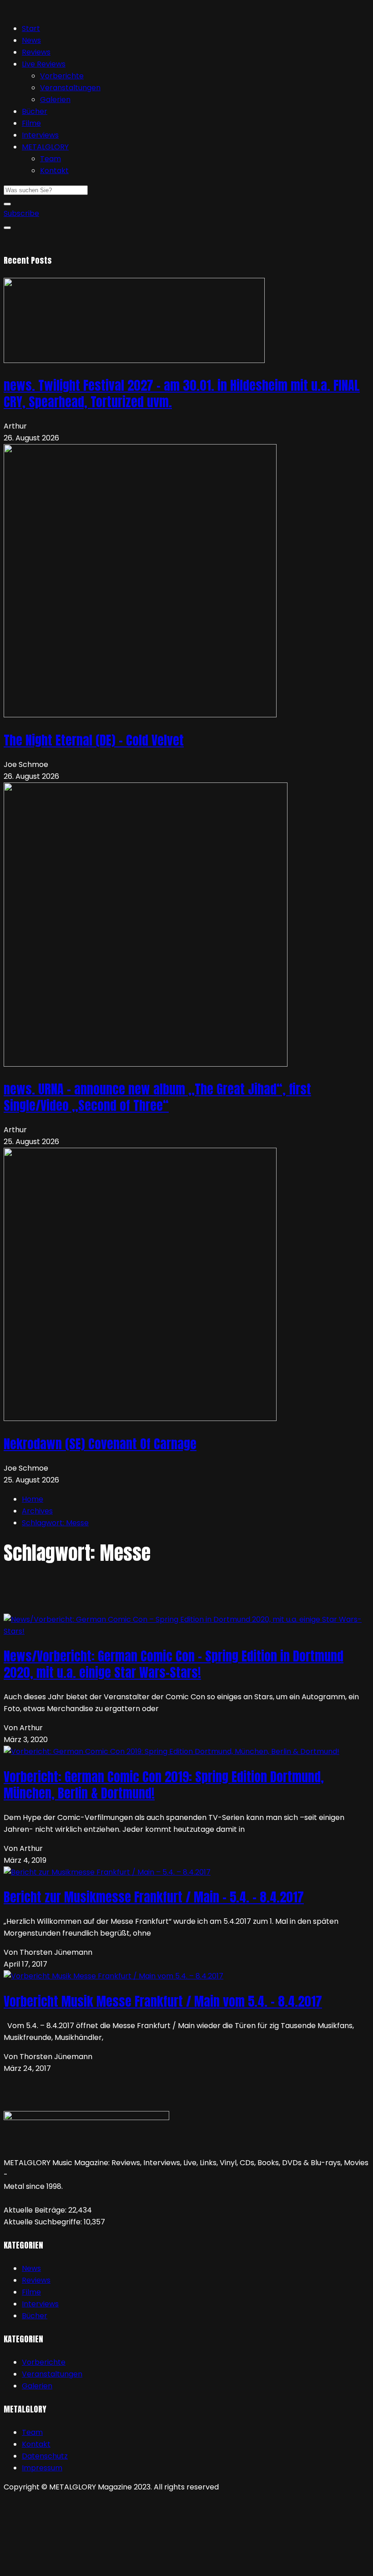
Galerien (55, 100)
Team (50, 159)
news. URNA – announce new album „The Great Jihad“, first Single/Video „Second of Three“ (157, 1097)
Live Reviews (44, 64)
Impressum (42, 2468)
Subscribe (21, 213)
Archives (37, 1511)
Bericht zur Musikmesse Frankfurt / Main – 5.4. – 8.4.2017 (154, 1897)
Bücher (35, 111)
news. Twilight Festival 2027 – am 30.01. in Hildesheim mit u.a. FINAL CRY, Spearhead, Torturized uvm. (182, 394)
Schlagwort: (55, 1523)
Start (31, 28)
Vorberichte (62, 76)
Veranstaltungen (70, 88)
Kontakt (54, 171)
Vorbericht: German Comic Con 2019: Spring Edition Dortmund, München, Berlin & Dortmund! (164, 1785)
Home (33, 1499)
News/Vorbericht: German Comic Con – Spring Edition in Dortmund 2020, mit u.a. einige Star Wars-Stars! (174, 1664)
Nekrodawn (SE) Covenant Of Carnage (100, 1444)
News (31, 40)
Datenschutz (45, 2456)
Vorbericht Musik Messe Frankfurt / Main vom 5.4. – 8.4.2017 (163, 2001)
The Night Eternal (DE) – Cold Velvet (94, 740)
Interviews (40, 135)
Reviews (36, 52)
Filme (31, 123)
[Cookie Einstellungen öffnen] (72, 2566)
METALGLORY (45, 147)
